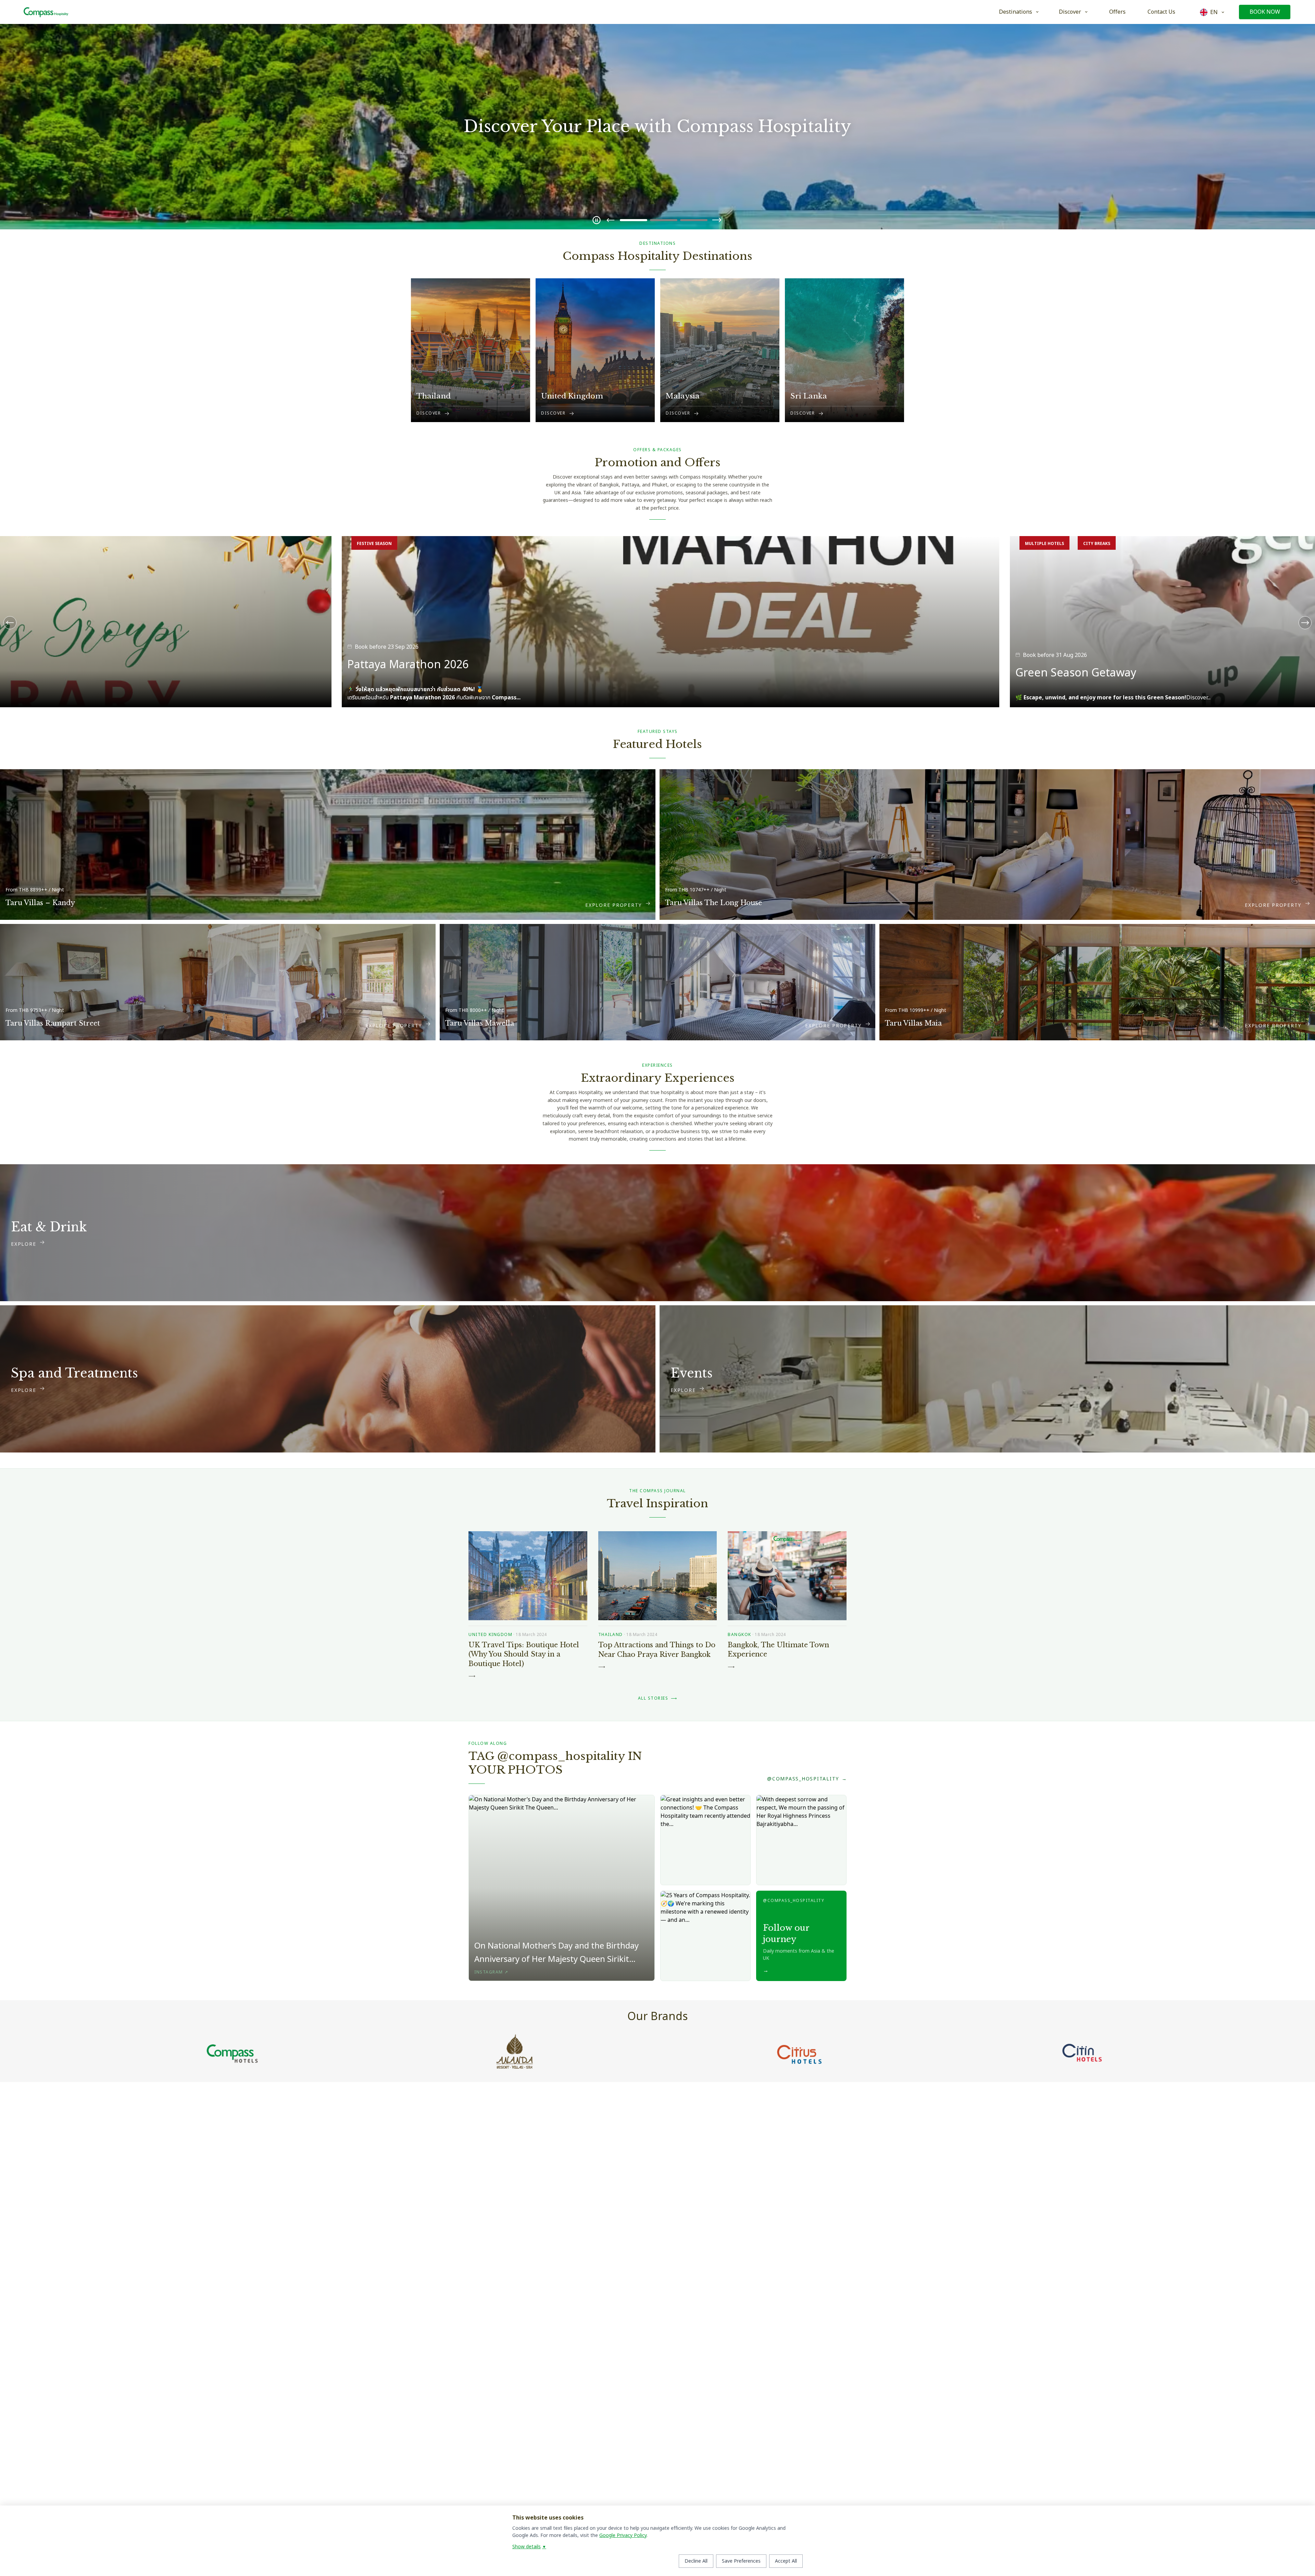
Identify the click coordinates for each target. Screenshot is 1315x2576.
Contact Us (1161, 12)
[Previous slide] (611, 220)
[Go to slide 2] (664, 220)
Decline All (696, 2561)
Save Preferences (741, 2561)
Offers (1117, 12)
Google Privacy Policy (623, 2535)
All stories (658, 1698)
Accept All (786, 2561)
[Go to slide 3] (694, 220)
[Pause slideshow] (597, 220)
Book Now (1265, 12)
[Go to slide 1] (634, 220)
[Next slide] (717, 220)
